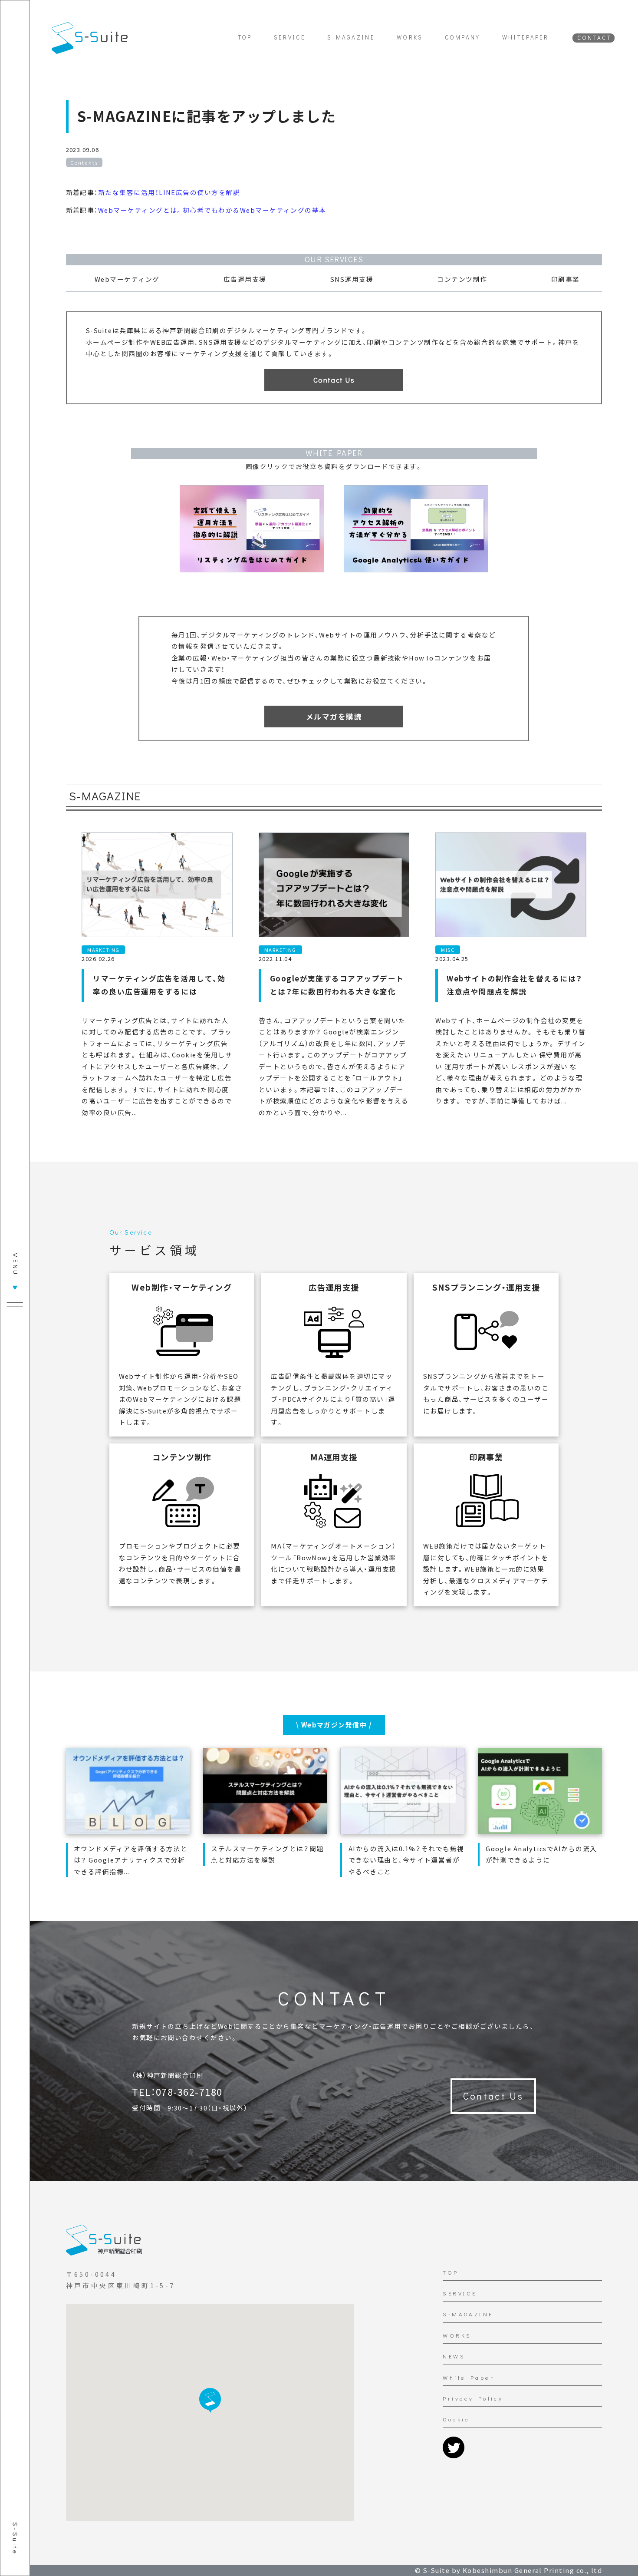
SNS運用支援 (378, 18)
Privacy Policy (473, 2398)
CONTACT (594, 38)
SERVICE (290, 37)
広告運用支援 (321, 18)
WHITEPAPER (526, 37)
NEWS (454, 2356)
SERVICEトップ (164, 18)
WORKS (410, 37)
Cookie (456, 2419)
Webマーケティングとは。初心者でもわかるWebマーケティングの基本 (212, 210)
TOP (245, 37)
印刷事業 (493, 18)
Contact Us (493, 2096)
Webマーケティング (254, 18)
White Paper (469, 2378)
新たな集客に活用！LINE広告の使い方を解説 (169, 192)
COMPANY (463, 37)
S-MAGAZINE (351, 37)
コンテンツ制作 (440, 18)
